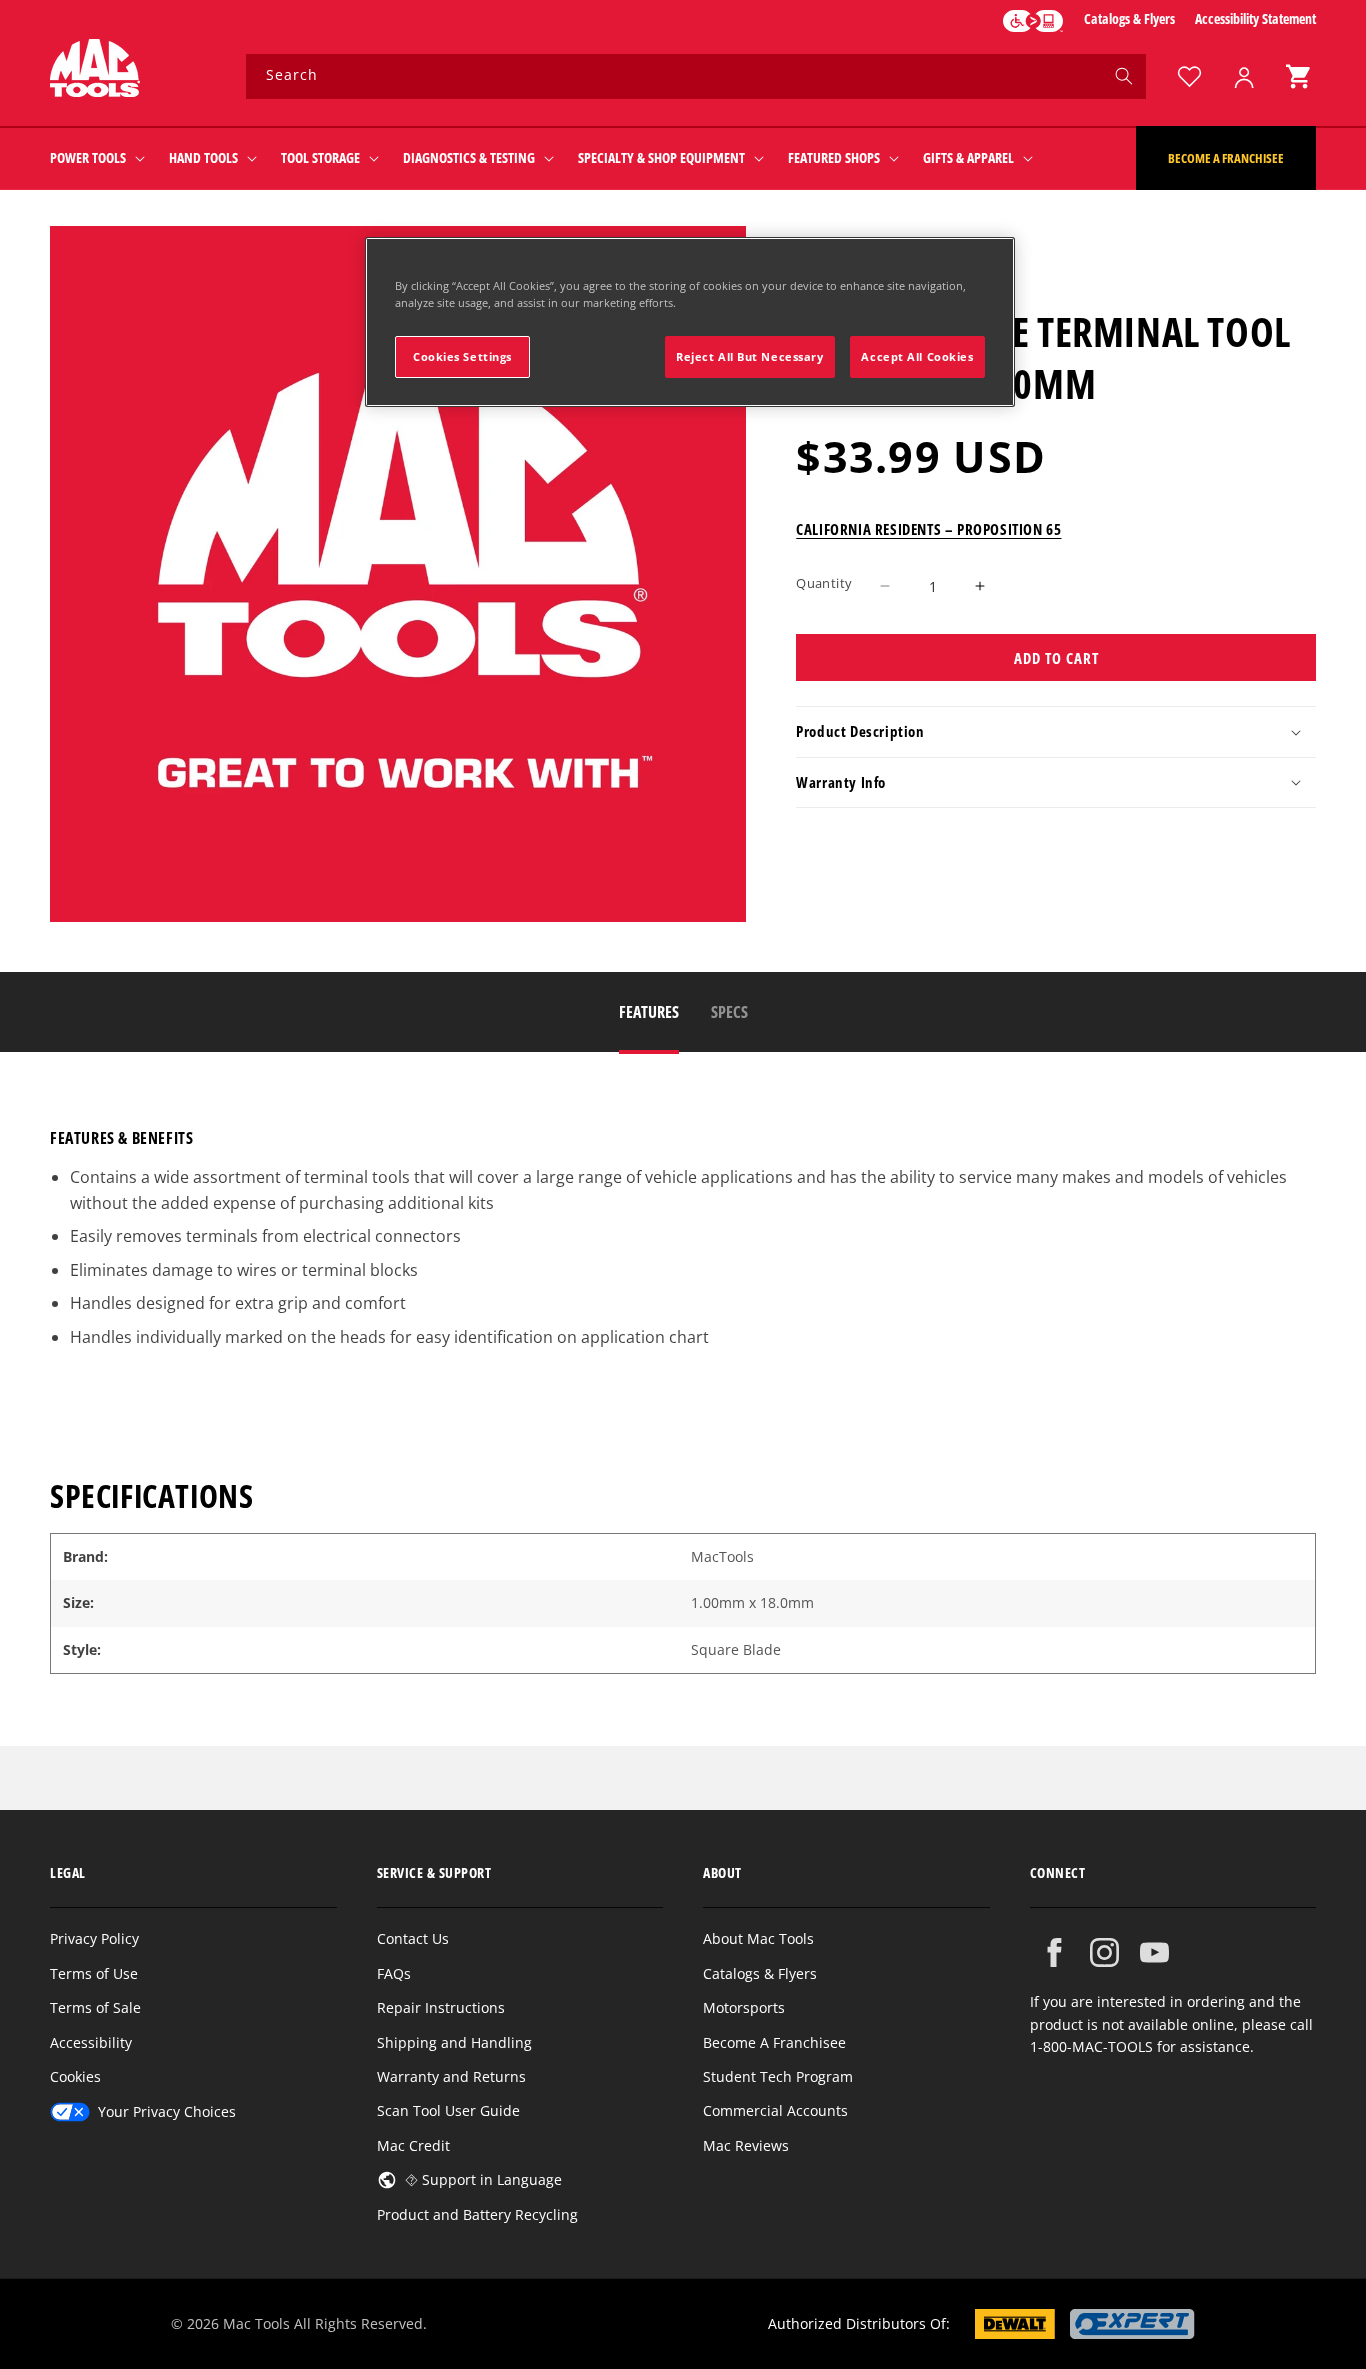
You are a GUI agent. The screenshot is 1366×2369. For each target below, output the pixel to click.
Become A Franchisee (774, 2042)
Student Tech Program (778, 2076)
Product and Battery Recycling (477, 2214)
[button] (1298, 76)
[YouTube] (1154, 1952)
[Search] (1124, 76)
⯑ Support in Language (483, 2179)
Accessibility (91, 2042)
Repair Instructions (441, 2007)
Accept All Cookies (917, 356)
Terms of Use (94, 1973)
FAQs (394, 1973)
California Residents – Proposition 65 (928, 528)
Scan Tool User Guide (448, 2110)
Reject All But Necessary (750, 356)
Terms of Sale (95, 2007)
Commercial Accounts (775, 2110)
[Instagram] (1104, 1952)
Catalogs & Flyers (1129, 18)
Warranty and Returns (451, 2076)
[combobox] (696, 76)
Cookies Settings (462, 356)
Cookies (75, 2076)
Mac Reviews (746, 2145)
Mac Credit (413, 2145)
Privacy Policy (94, 1938)
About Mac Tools (758, 1938)
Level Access (1033, 21)
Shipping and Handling (454, 2042)
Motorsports (744, 2007)
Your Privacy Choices (167, 2111)
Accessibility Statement (1255, 18)
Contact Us (413, 1938)
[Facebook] (1054, 1952)
